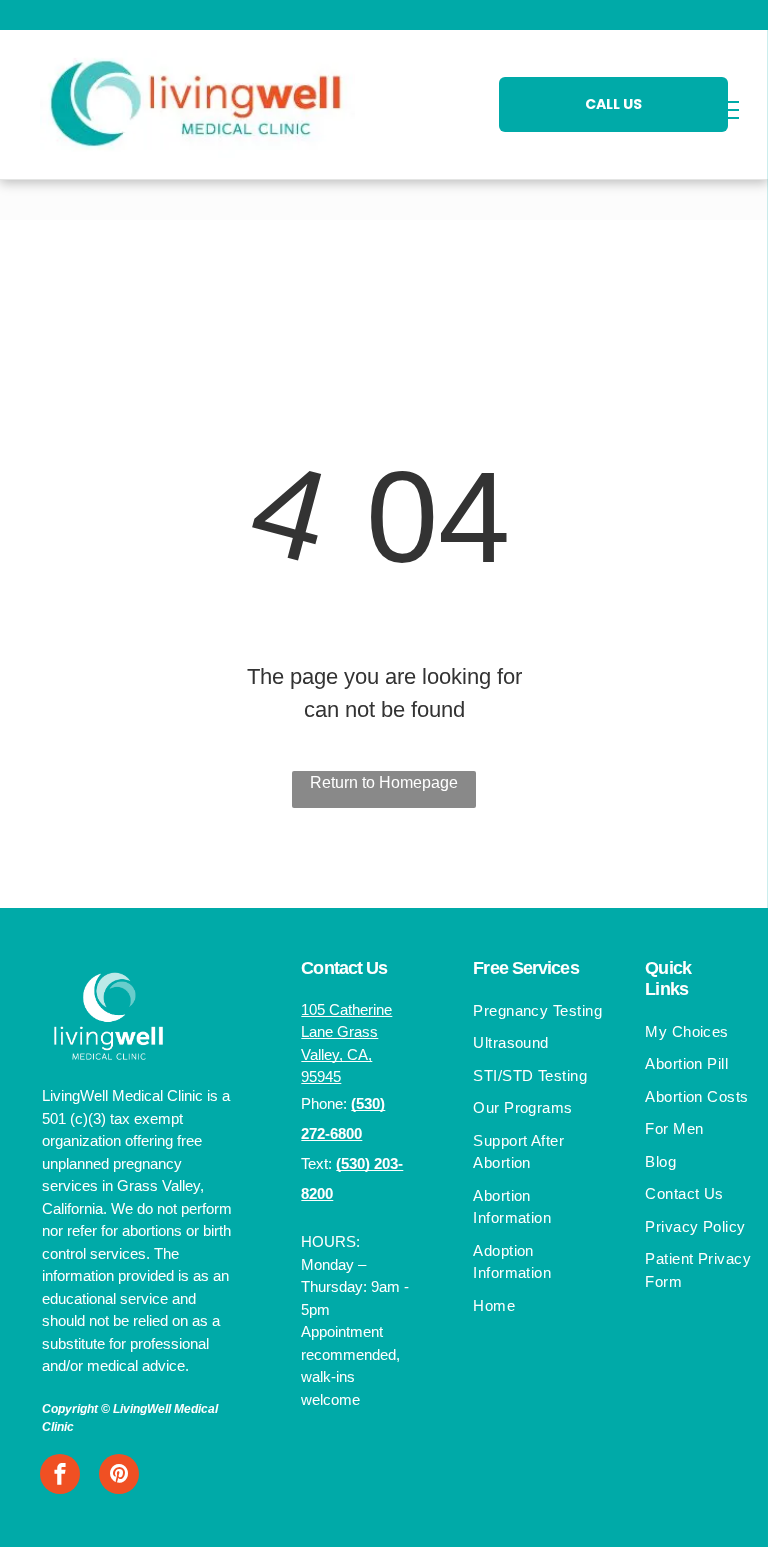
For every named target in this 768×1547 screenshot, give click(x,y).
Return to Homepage (384, 782)
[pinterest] (119, 1476)
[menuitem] (540, 1013)
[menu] (724, 110)
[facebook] (60, 1476)
